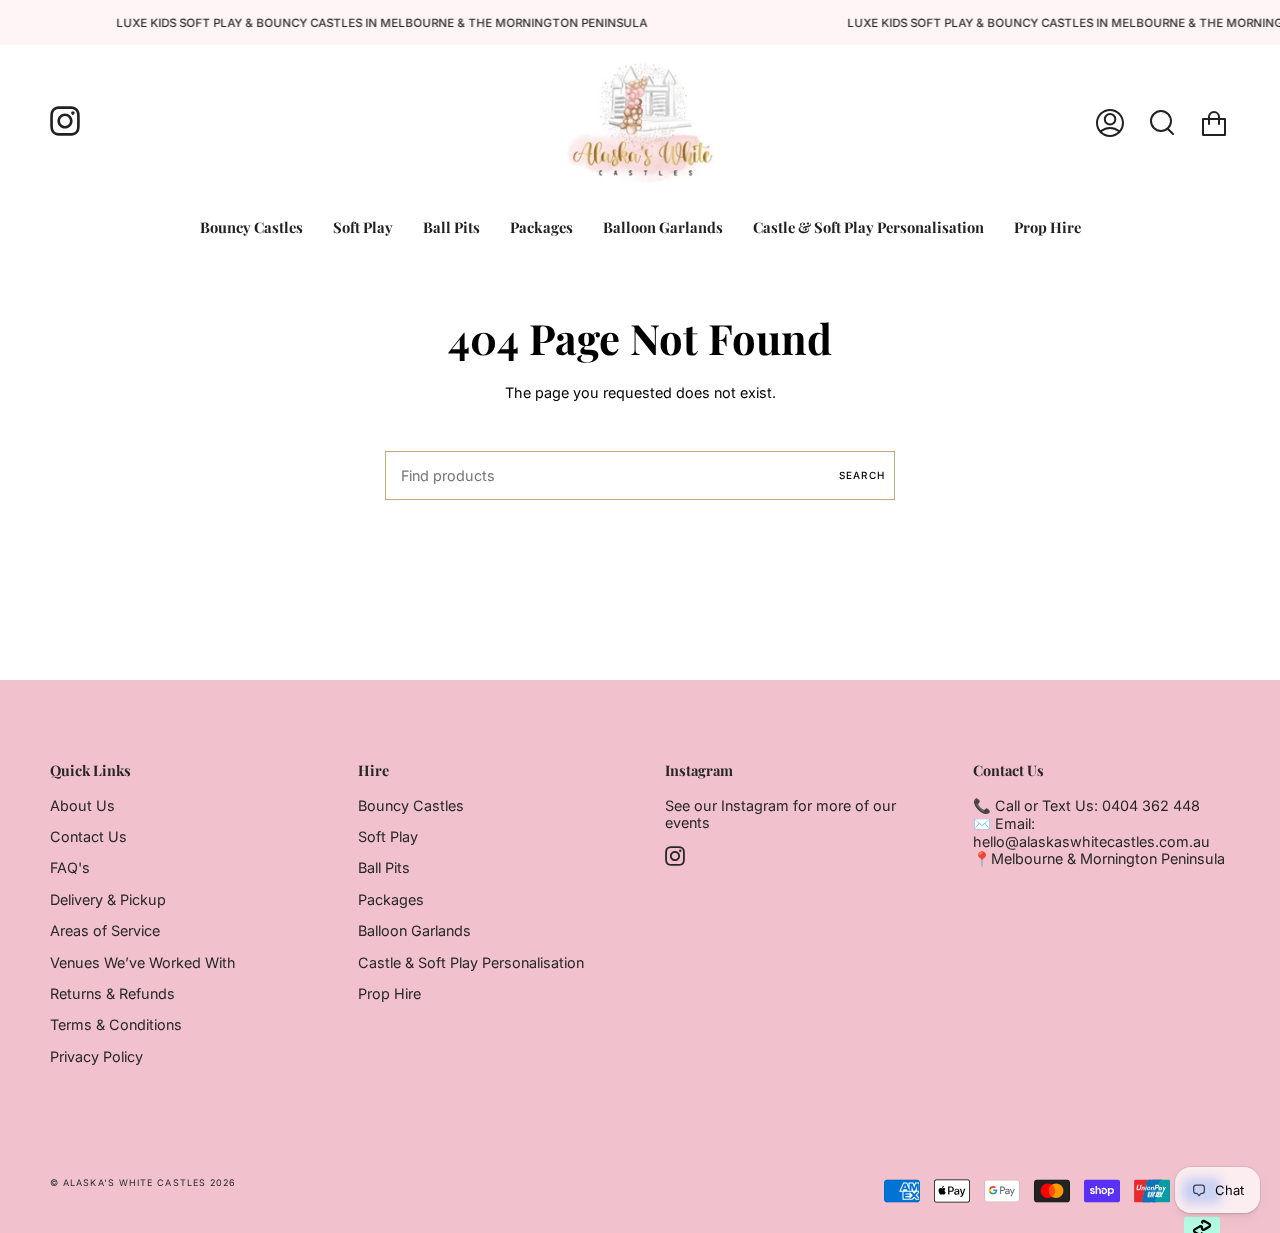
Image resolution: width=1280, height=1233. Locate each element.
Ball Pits (384, 867)
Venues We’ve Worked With (143, 962)
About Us (82, 805)
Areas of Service (105, 930)
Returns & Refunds (112, 993)
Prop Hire (389, 993)
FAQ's (70, 867)
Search (862, 475)
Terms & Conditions (116, 1024)
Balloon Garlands (414, 930)
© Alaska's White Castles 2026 (143, 1182)
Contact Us (88, 836)
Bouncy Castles (411, 805)
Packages (391, 899)
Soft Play (388, 836)
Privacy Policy (96, 1056)
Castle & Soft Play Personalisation (471, 962)
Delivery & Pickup (108, 899)
